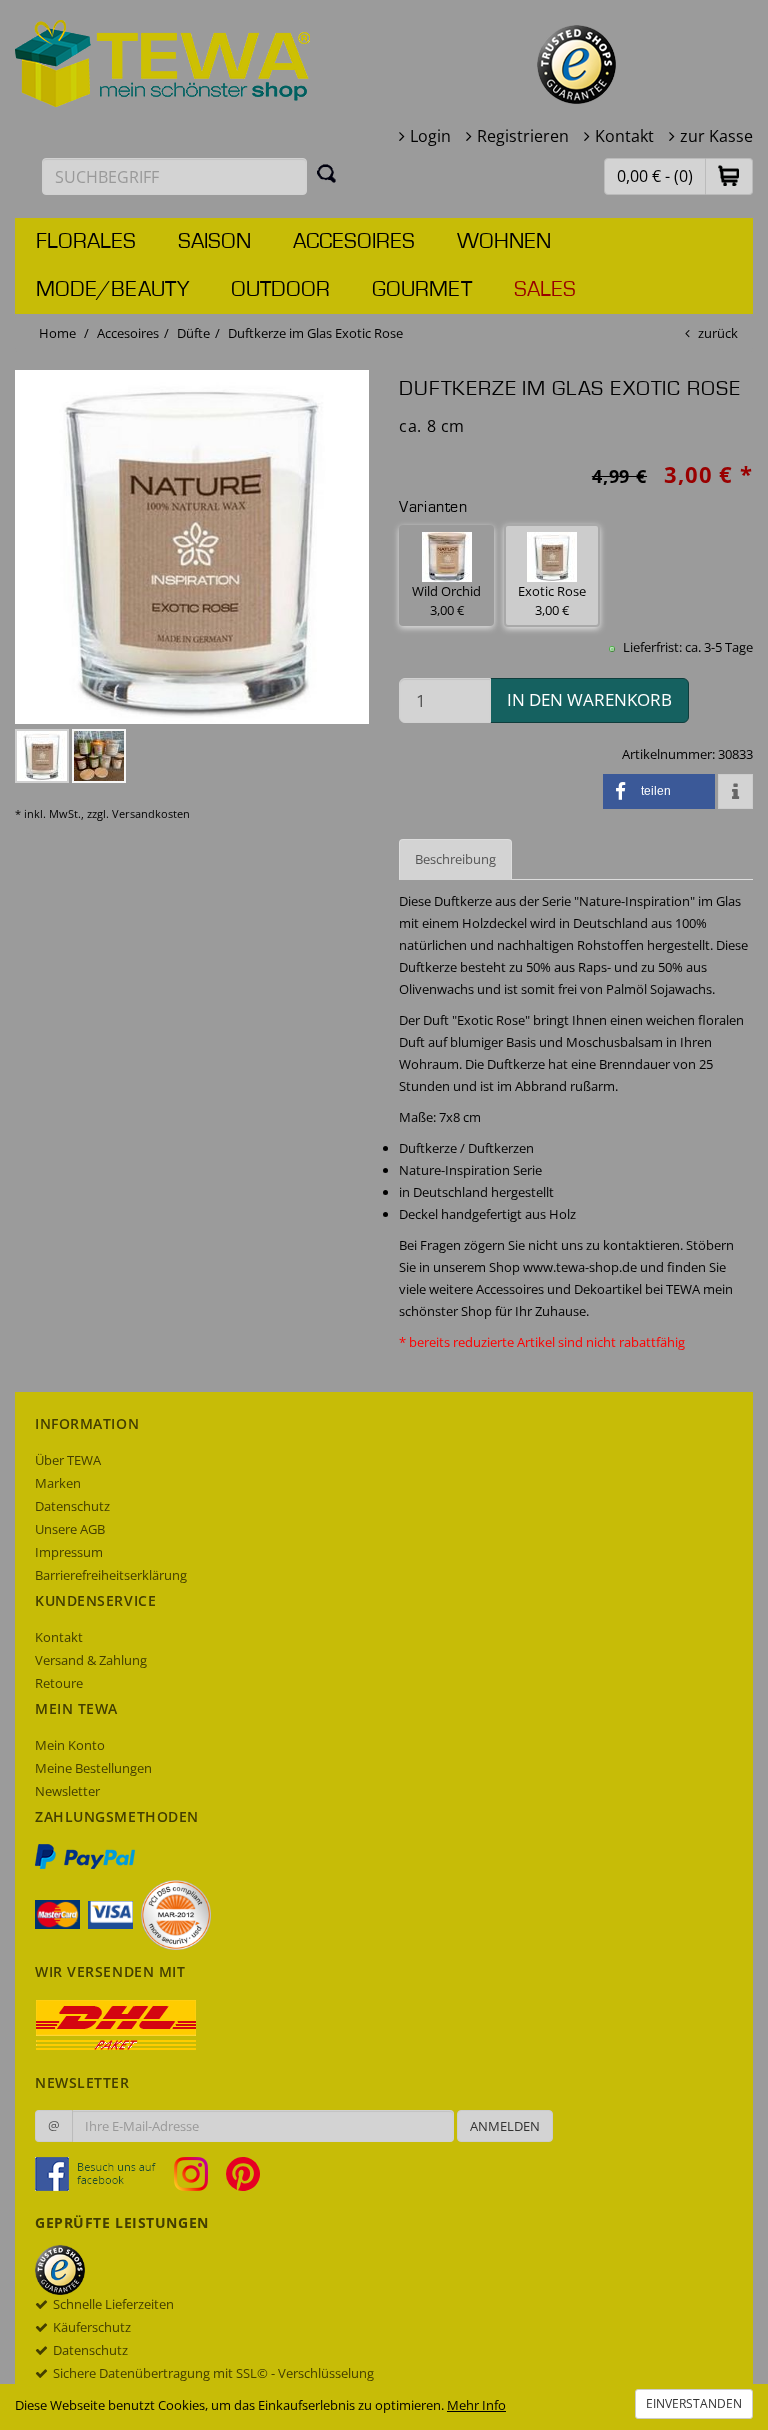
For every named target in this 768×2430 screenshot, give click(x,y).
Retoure (59, 1683)
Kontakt (624, 136)
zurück (718, 333)
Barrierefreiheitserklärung (111, 1575)
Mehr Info (476, 2405)
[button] (729, 175)
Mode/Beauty (112, 290)
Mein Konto (70, 1745)
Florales (86, 242)
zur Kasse (716, 136)
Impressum (69, 1552)
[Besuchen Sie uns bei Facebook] (103, 2173)
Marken (58, 1483)
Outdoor (280, 290)
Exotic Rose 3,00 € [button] (552, 600)
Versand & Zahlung (91, 1660)
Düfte (193, 333)
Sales (545, 290)
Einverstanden (694, 2403)
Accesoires (354, 242)
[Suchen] (327, 173)
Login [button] (430, 136)
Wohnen (504, 242)
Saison (214, 242)
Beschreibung (455, 859)
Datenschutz (72, 1506)
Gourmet (422, 290)
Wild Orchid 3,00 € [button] (446, 600)
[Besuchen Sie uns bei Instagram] (198, 2173)
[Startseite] (163, 62)
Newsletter (67, 1791)
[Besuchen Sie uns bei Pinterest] (243, 2173)
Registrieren (523, 136)
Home (57, 333)
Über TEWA (68, 1460)
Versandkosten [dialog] (151, 813)
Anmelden (505, 2126)
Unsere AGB (70, 1529)
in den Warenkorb (589, 699)
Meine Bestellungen (93, 1768)
